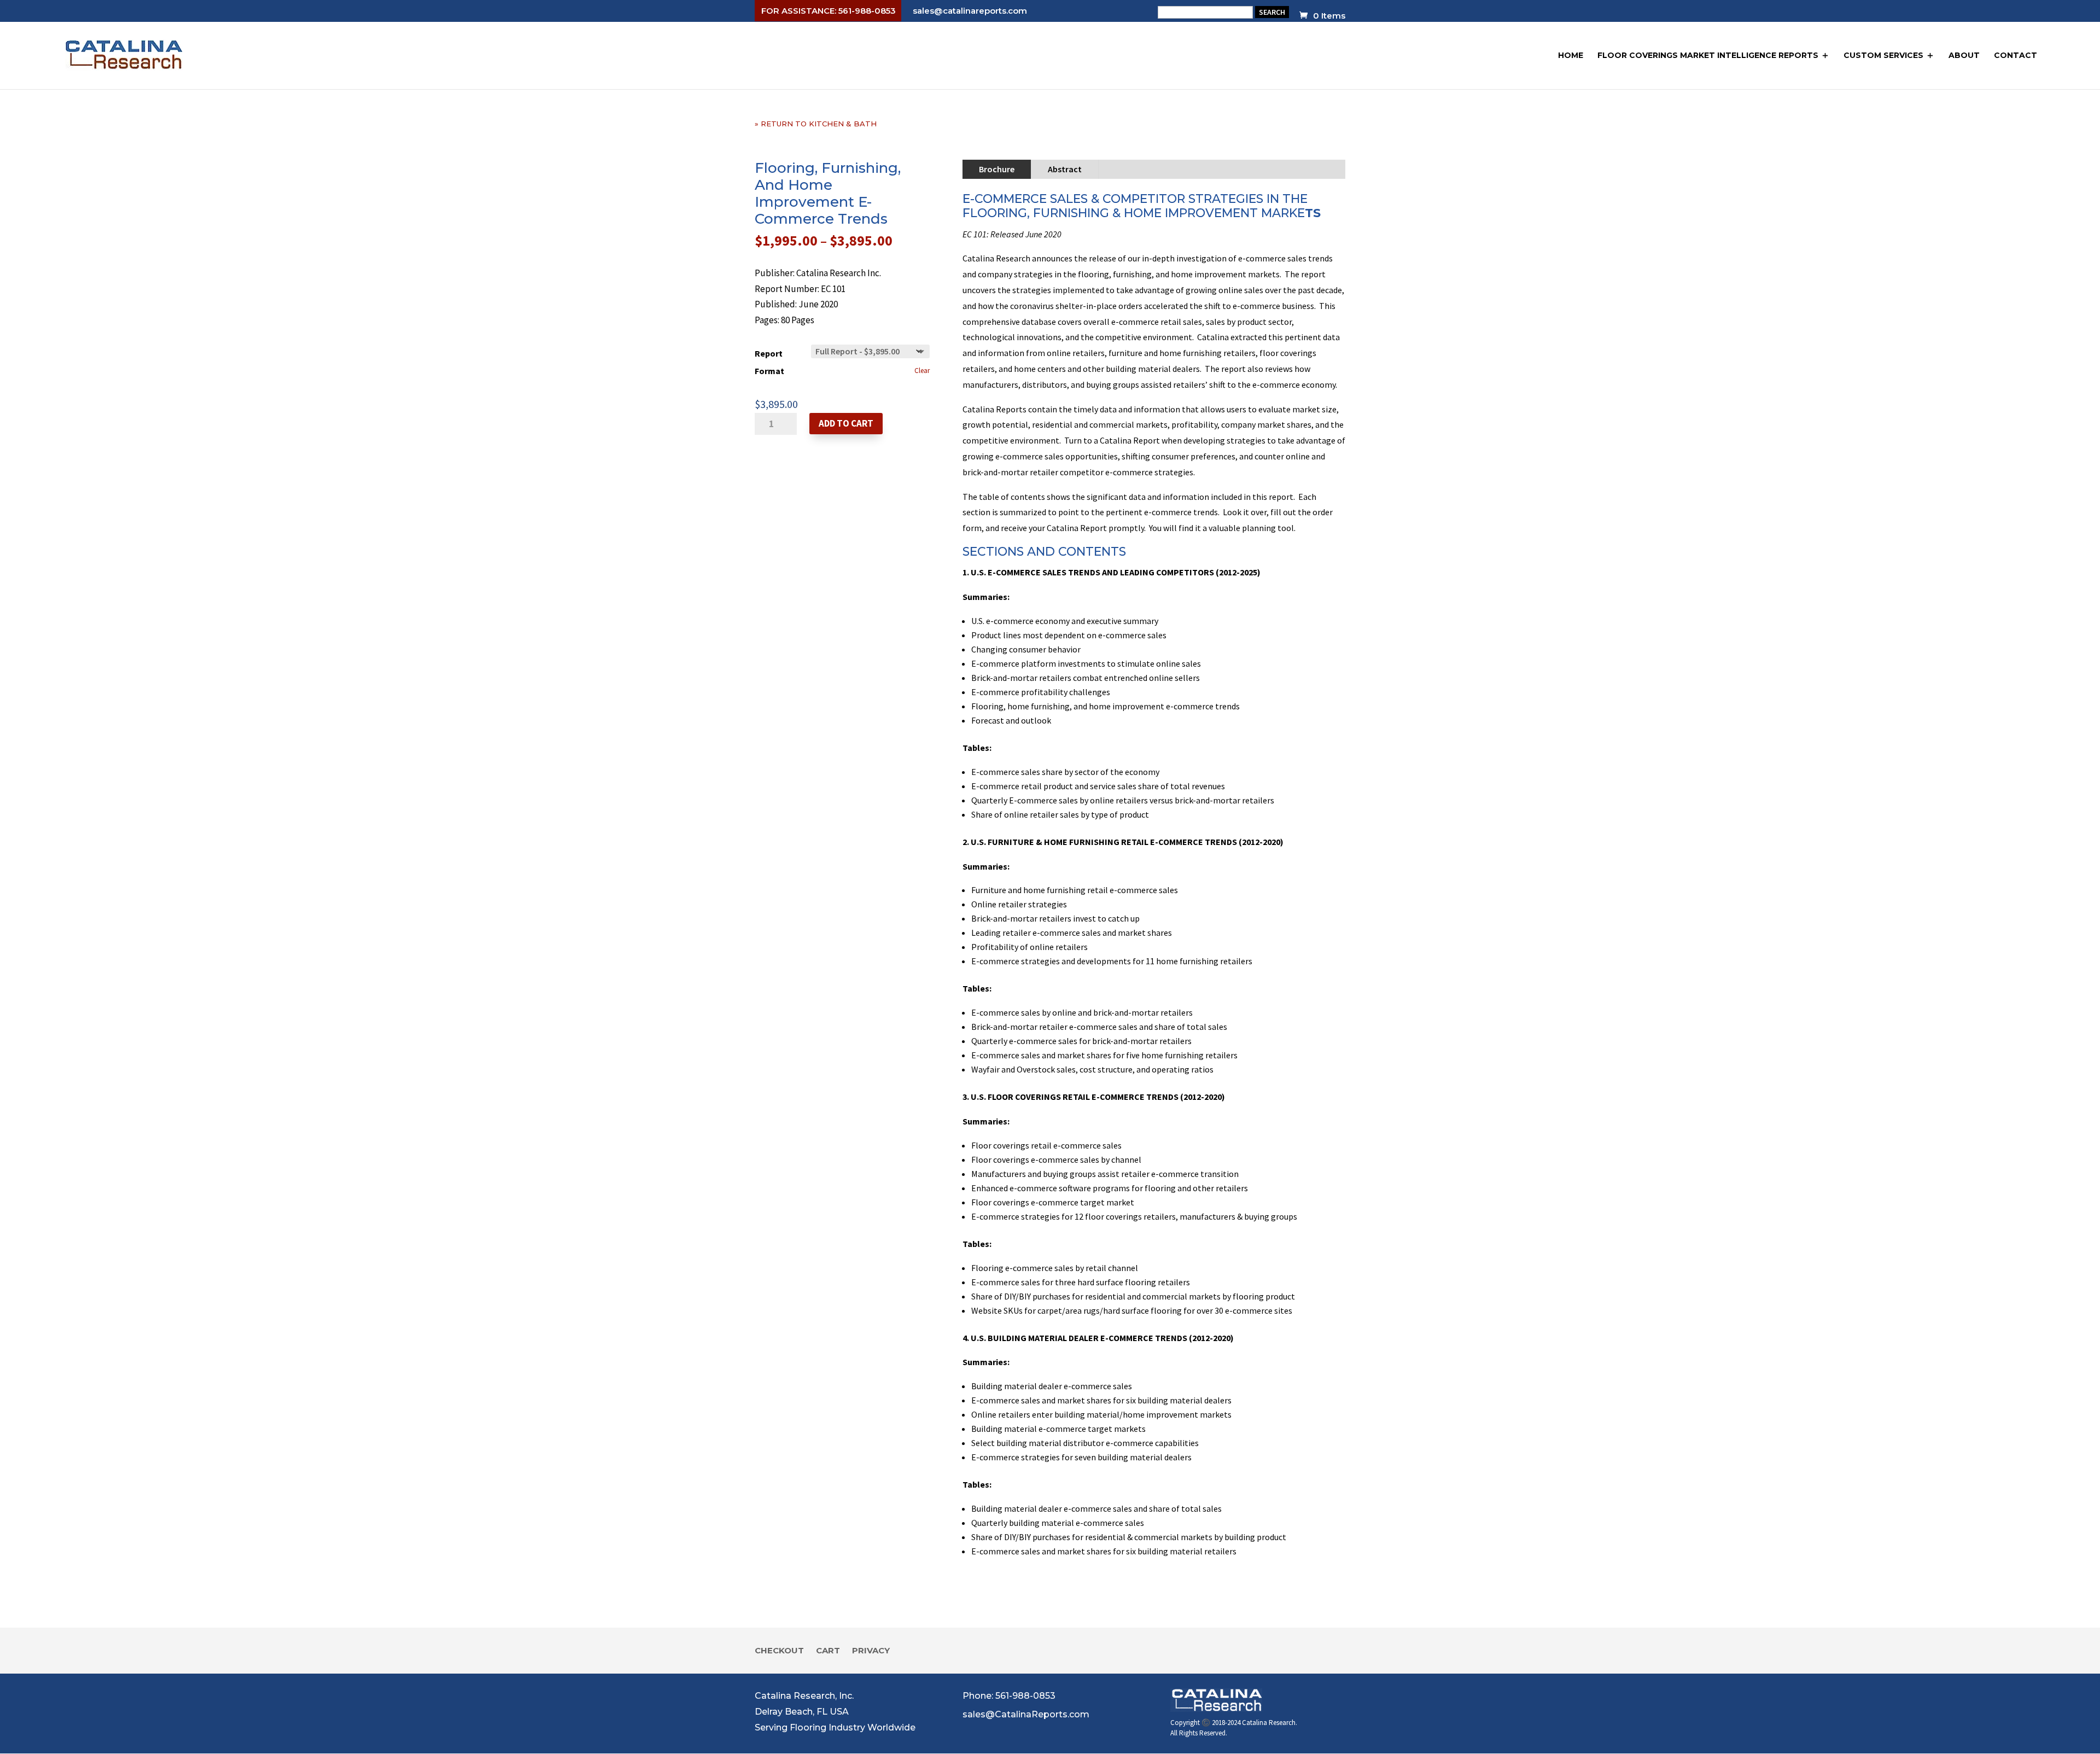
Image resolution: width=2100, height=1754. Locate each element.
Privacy (871, 1651)
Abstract (1065, 169)
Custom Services (1883, 55)
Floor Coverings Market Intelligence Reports (1708, 55)
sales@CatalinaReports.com (1026, 1714)
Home (1571, 55)
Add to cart (846, 423)
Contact (2016, 55)
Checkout (779, 1651)
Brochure (997, 169)
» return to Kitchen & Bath (816, 124)
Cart (828, 1651)
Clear (922, 371)
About (1964, 55)
